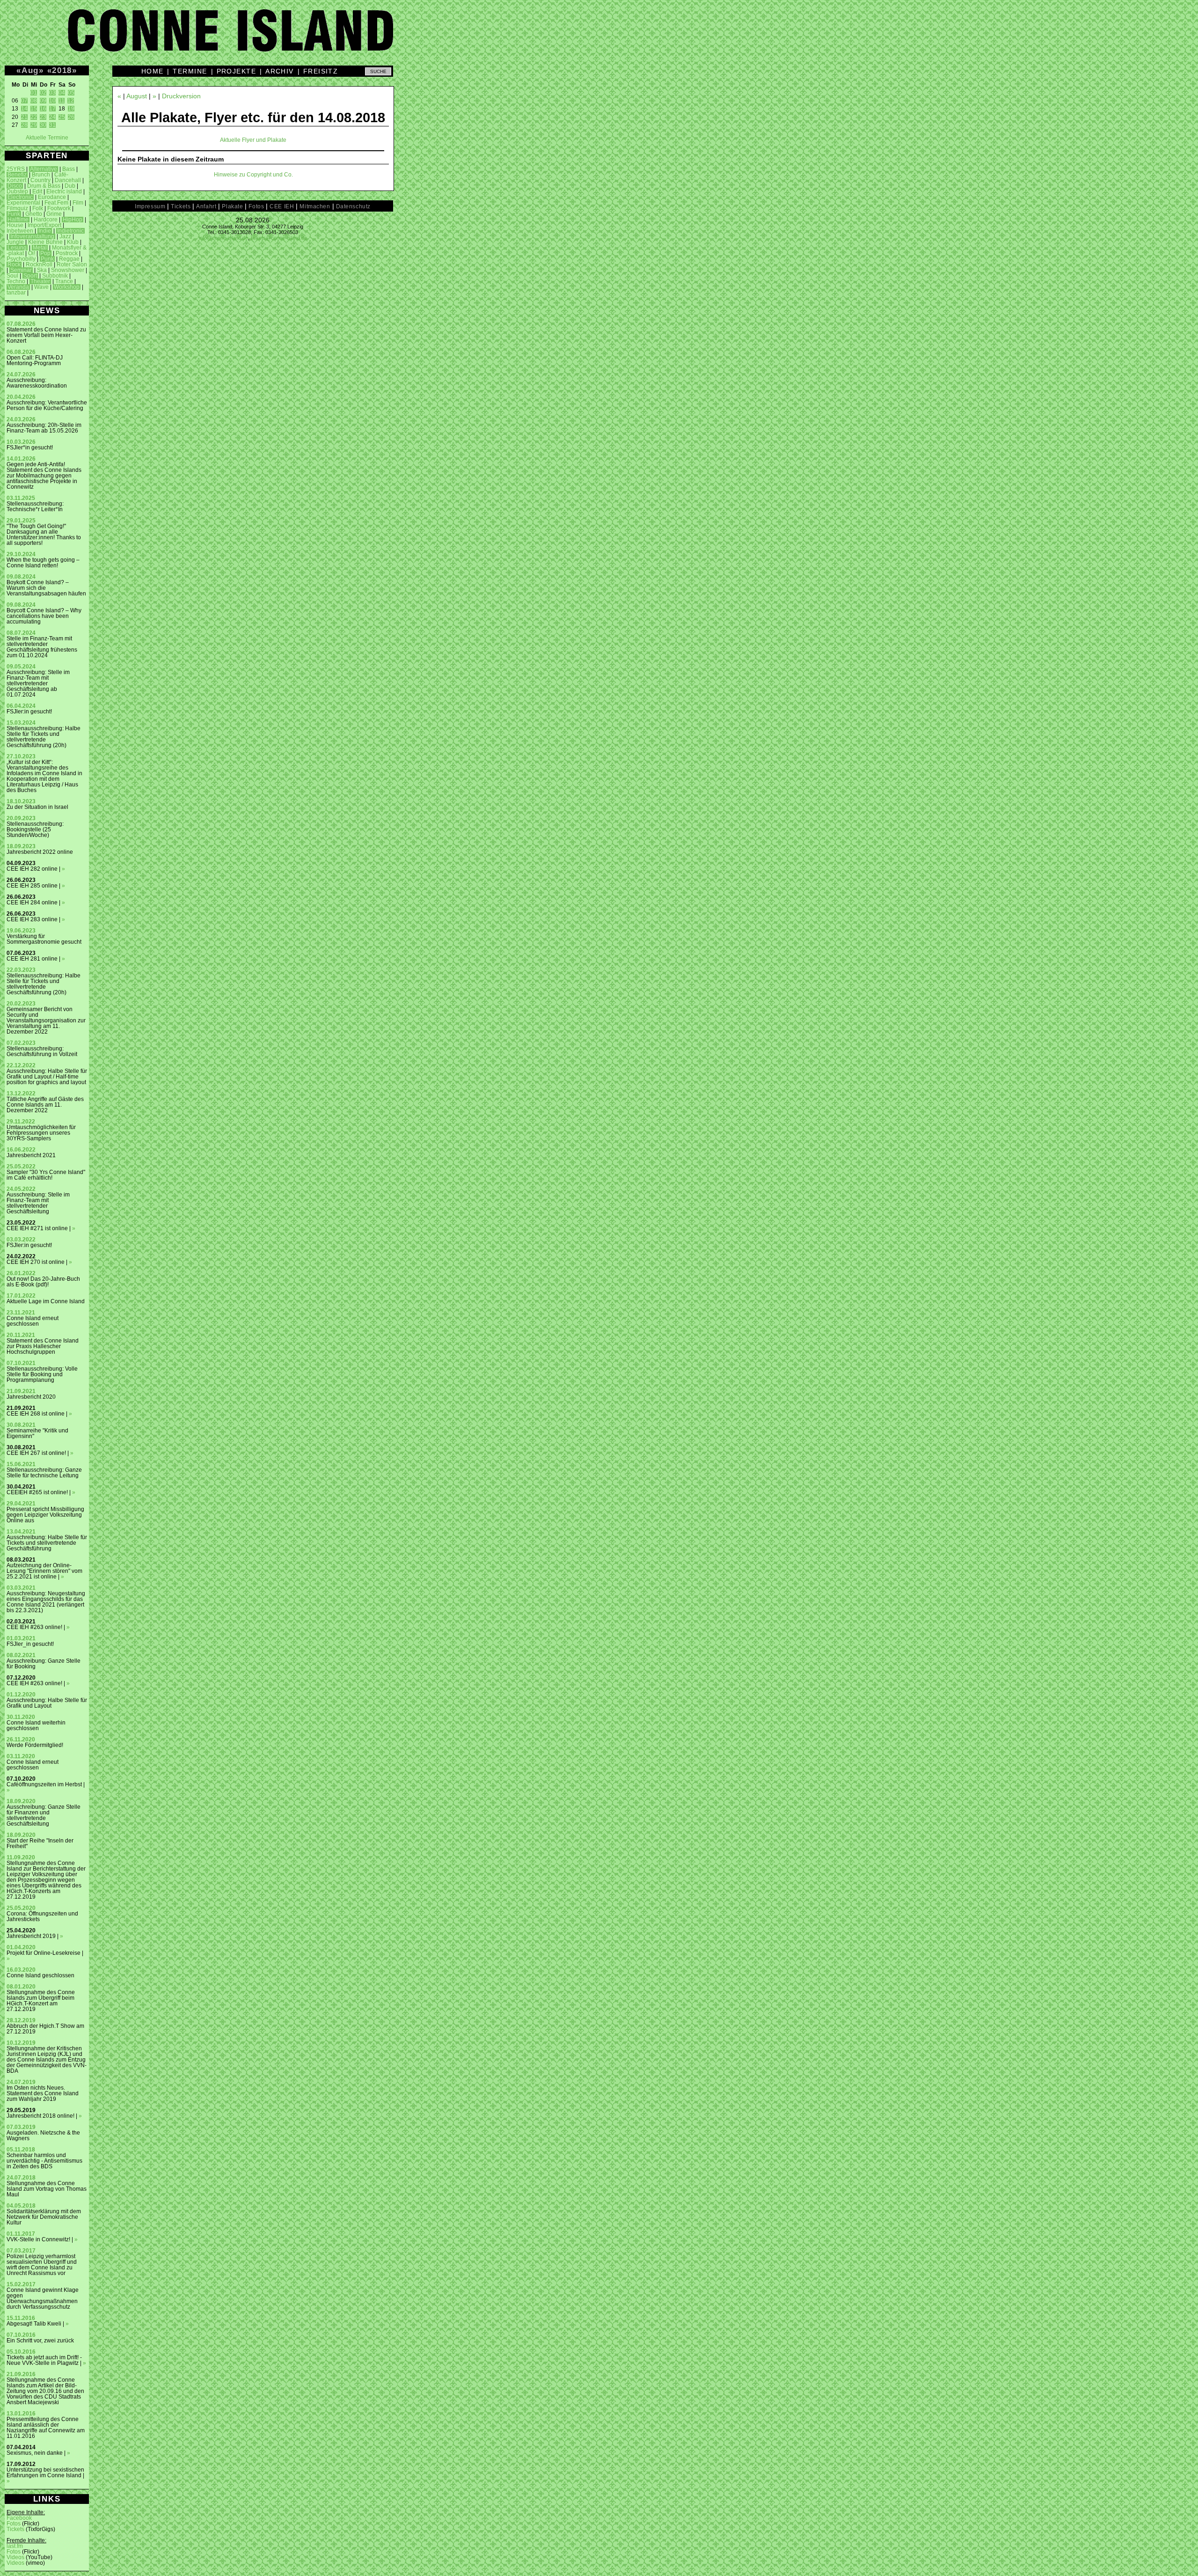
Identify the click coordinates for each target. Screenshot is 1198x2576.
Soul (12, 276)
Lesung (17, 248)
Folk (38, 208)
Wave (41, 287)
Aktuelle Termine (47, 138)
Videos (15, 2557)
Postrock (67, 253)
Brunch (41, 175)
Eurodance (52, 197)
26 (71, 117)
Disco (15, 186)
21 (24, 117)
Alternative (44, 169)
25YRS (16, 169)
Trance (64, 281)
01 (34, 93)
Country (40, 180)
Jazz (65, 236)
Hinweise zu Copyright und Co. (253, 175)
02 (43, 93)
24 (52, 117)
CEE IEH (282, 206)
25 (62, 117)
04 (62, 93)
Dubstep (17, 191)
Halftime (18, 220)
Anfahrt (206, 206)
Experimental (23, 203)
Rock (14, 264)
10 (52, 101)
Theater (40, 281)
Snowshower (68, 270)
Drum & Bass (44, 186)
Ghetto (34, 214)
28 (24, 125)
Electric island (64, 191)
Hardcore (46, 220)
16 (43, 109)
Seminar (21, 270)
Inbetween (20, 231)
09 (43, 101)
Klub (73, 242)
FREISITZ (321, 71)
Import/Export (44, 225)
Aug (30, 70)
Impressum (150, 206)
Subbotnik (55, 276)
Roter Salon (72, 264)
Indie (45, 231)
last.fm (15, 2546)
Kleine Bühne (45, 242)
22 (34, 117)
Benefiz (17, 175)
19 (71, 109)
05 (71, 93)
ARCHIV (280, 71)
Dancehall (68, 180)
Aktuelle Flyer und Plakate (253, 140)
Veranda (18, 287)
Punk (47, 259)
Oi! (32, 253)
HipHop (73, 220)
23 (43, 117)
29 (34, 125)
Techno (16, 281)
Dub (70, 186)
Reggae (69, 259)
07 (24, 101)
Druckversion (181, 96)
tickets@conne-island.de (279, 238)
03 (52, 93)
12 (71, 101)
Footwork (59, 208)
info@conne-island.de (223, 238)
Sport (30, 276)
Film (78, 203)
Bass (69, 169)
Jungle (15, 242)
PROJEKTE (237, 71)
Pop (45, 253)
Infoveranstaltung (32, 236)
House (15, 225)
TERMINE (190, 71)
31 (52, 125)
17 (52, 109)
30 (43, 125)
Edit (37, 191)
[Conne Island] (599, 37)
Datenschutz (353, 206)
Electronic (20, 197)
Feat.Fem (56, 203)
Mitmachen (315, 206)
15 (34, 109)
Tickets (15, 2529)
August (137, 96)
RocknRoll (39, 264)
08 (34, 101)
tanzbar (16, 293)
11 (62, 101)
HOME (153, 71)
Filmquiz (17, 208)
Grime (54, 214)
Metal (40, 248)
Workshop (67, 287)
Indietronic (70, 231)
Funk (14, 214)
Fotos (14, 2524)
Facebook (19, 2518)
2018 (62, 70)
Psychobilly (21, 259)
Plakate (232, 206)
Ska (42, 270)
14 (24, 109)
